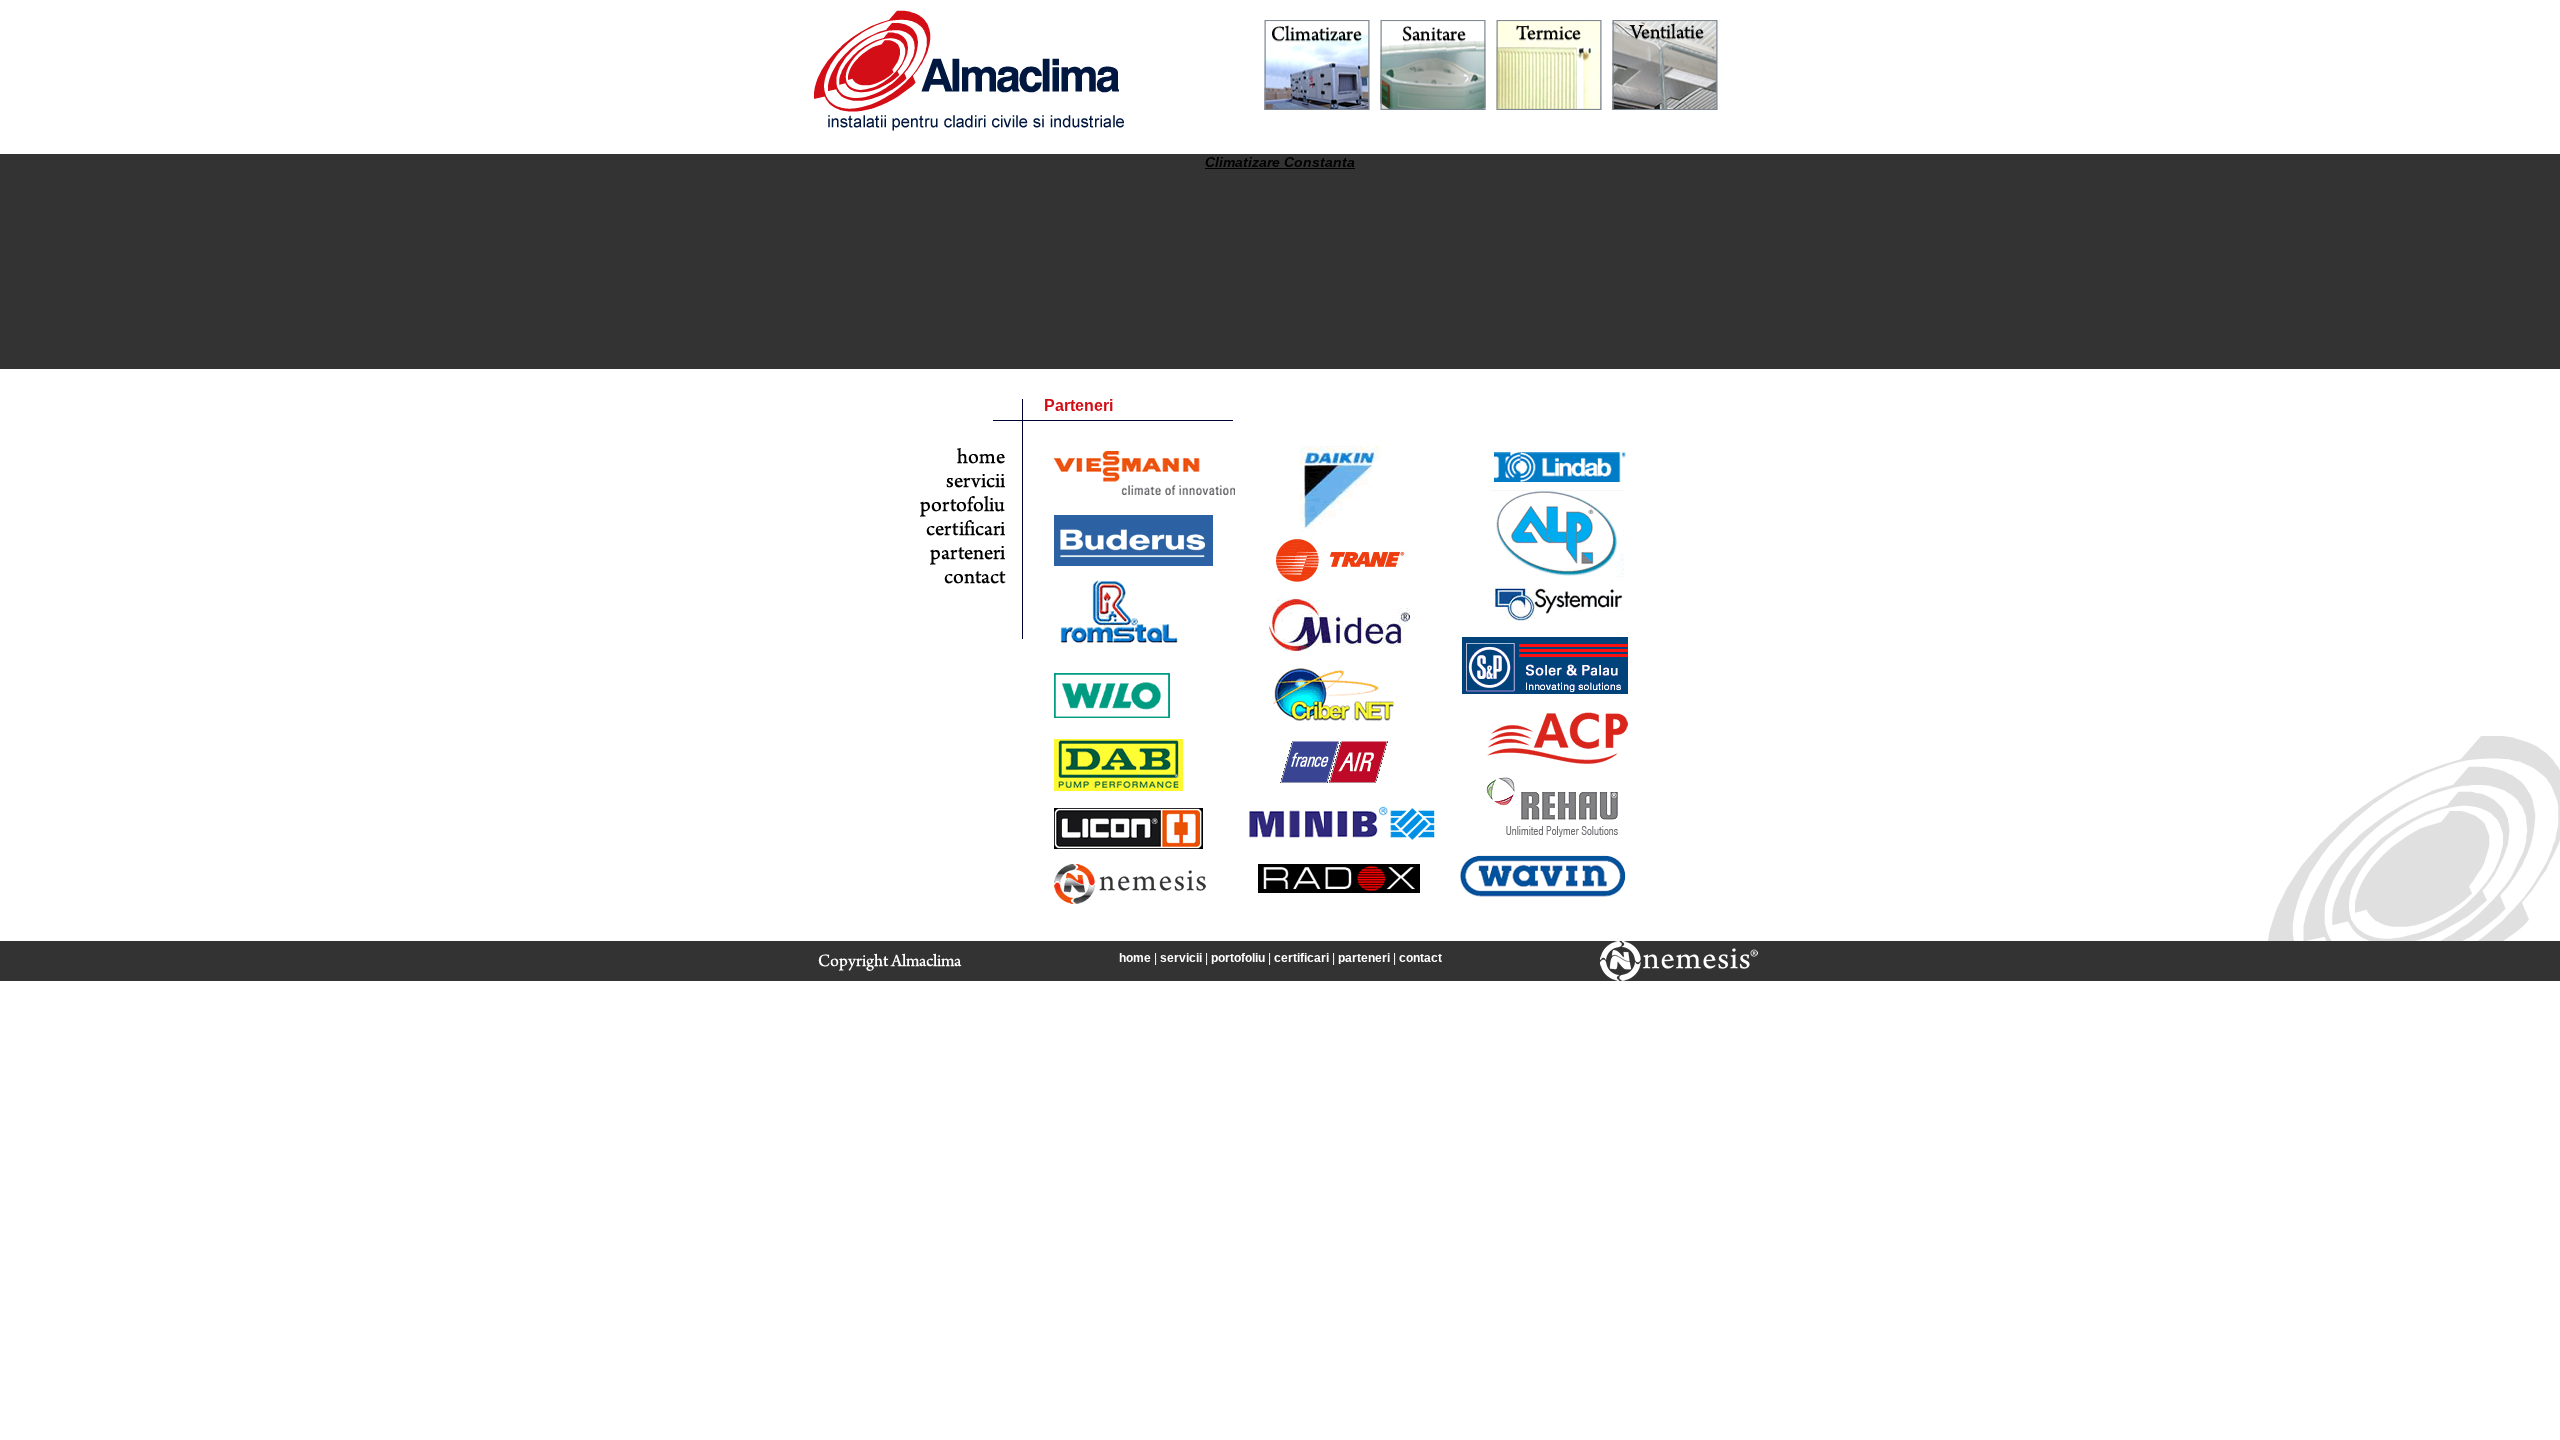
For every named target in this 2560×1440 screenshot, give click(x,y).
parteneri (1364, 958)
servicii (1181, 958)
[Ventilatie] (1665, 106)
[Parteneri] (963, 561)
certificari (1301, 958)
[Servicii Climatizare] (963, 489)
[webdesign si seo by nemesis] (1679, 977)
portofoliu (1238, 958)
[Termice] (1549, 106)
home (1135, 958)
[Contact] (963, 585)
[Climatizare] (1317, 106)
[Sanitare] (1433, 106)
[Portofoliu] (963, 513)
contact (1420, 958)
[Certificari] (963, 537)
